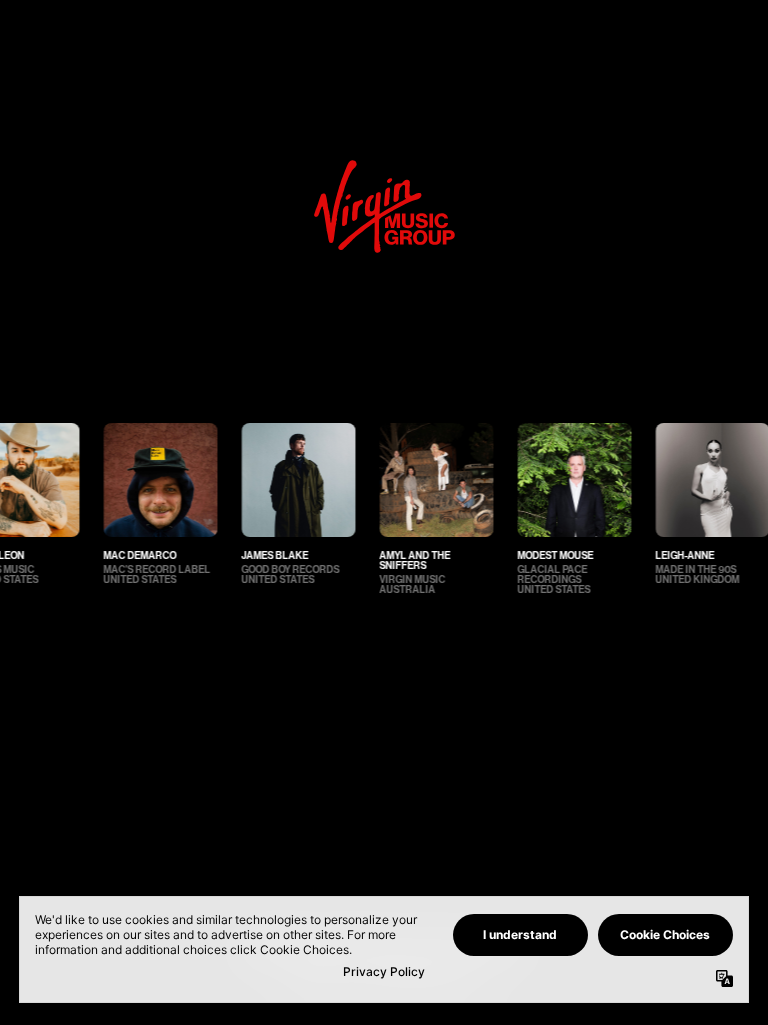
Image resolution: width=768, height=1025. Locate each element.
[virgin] (384, 165)
